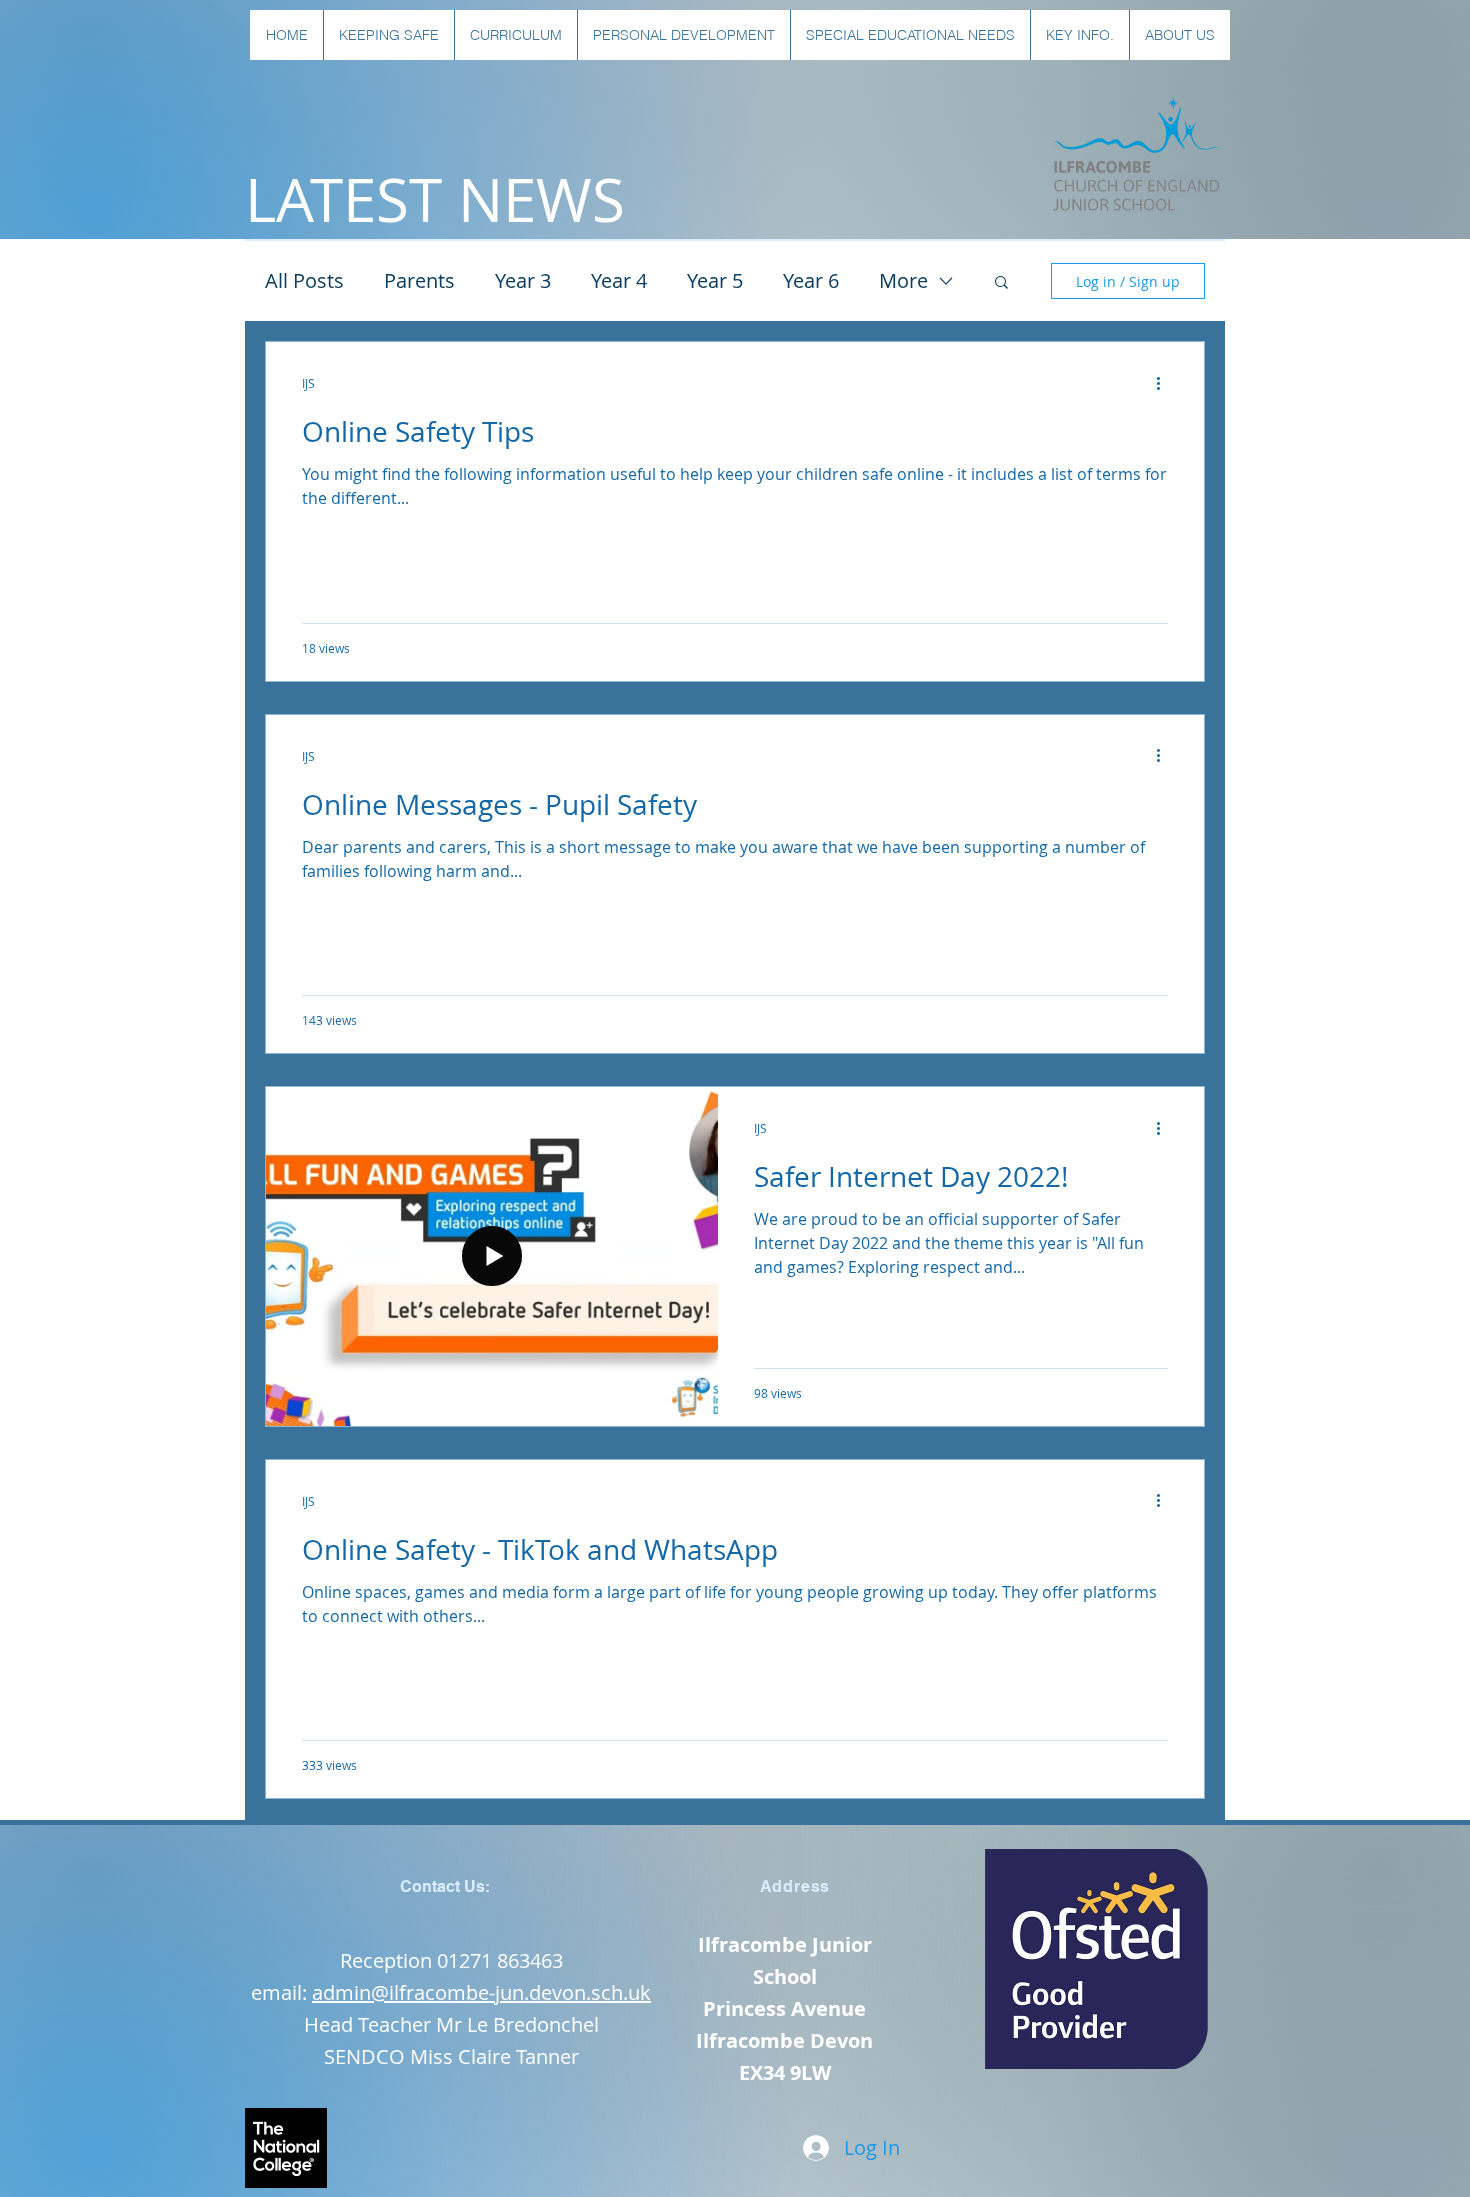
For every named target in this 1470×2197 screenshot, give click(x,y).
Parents (419, 280)
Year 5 (715, 280)
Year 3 (523, 280)
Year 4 (619, 280)
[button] (388, 35)
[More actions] (1165, 383)
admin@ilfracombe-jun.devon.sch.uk (481, 1992)
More (903, 280)
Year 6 (811, 280)
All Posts (304, 280)
